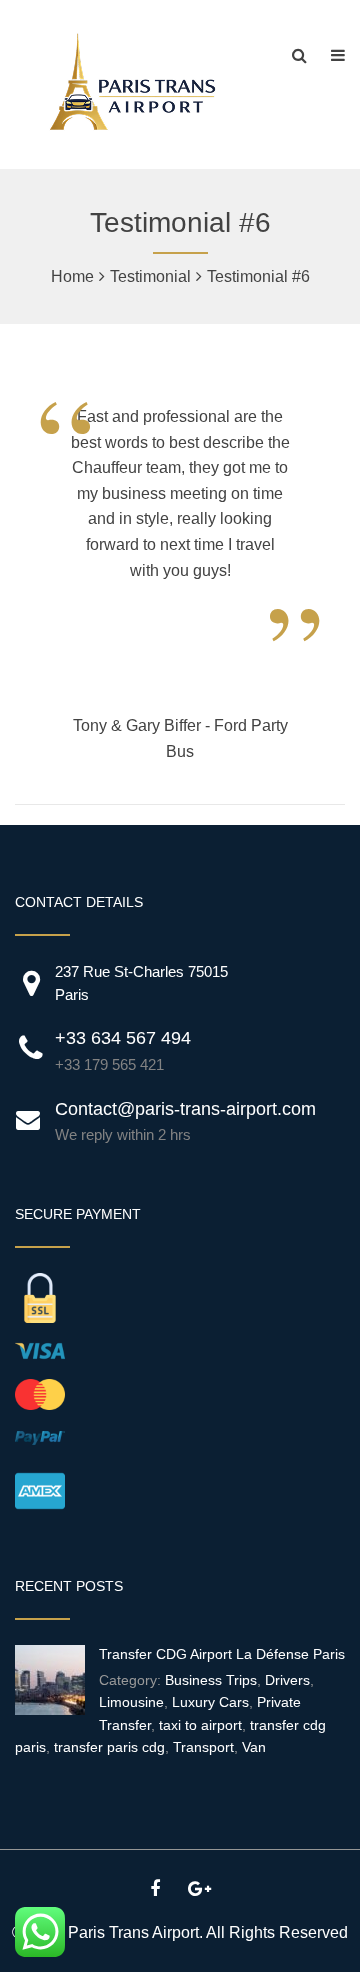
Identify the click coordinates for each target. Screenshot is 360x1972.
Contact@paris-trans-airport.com (185, 1109)
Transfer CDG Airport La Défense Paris (222, 1654)
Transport (203, 1747)
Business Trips (211, 1680)
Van (254, 1747)
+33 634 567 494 (123, 1038)
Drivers (287, 1680)
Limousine (131, 1702)
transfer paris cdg (109, 1747)
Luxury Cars (210, 1702)
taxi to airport (200, 1725)
